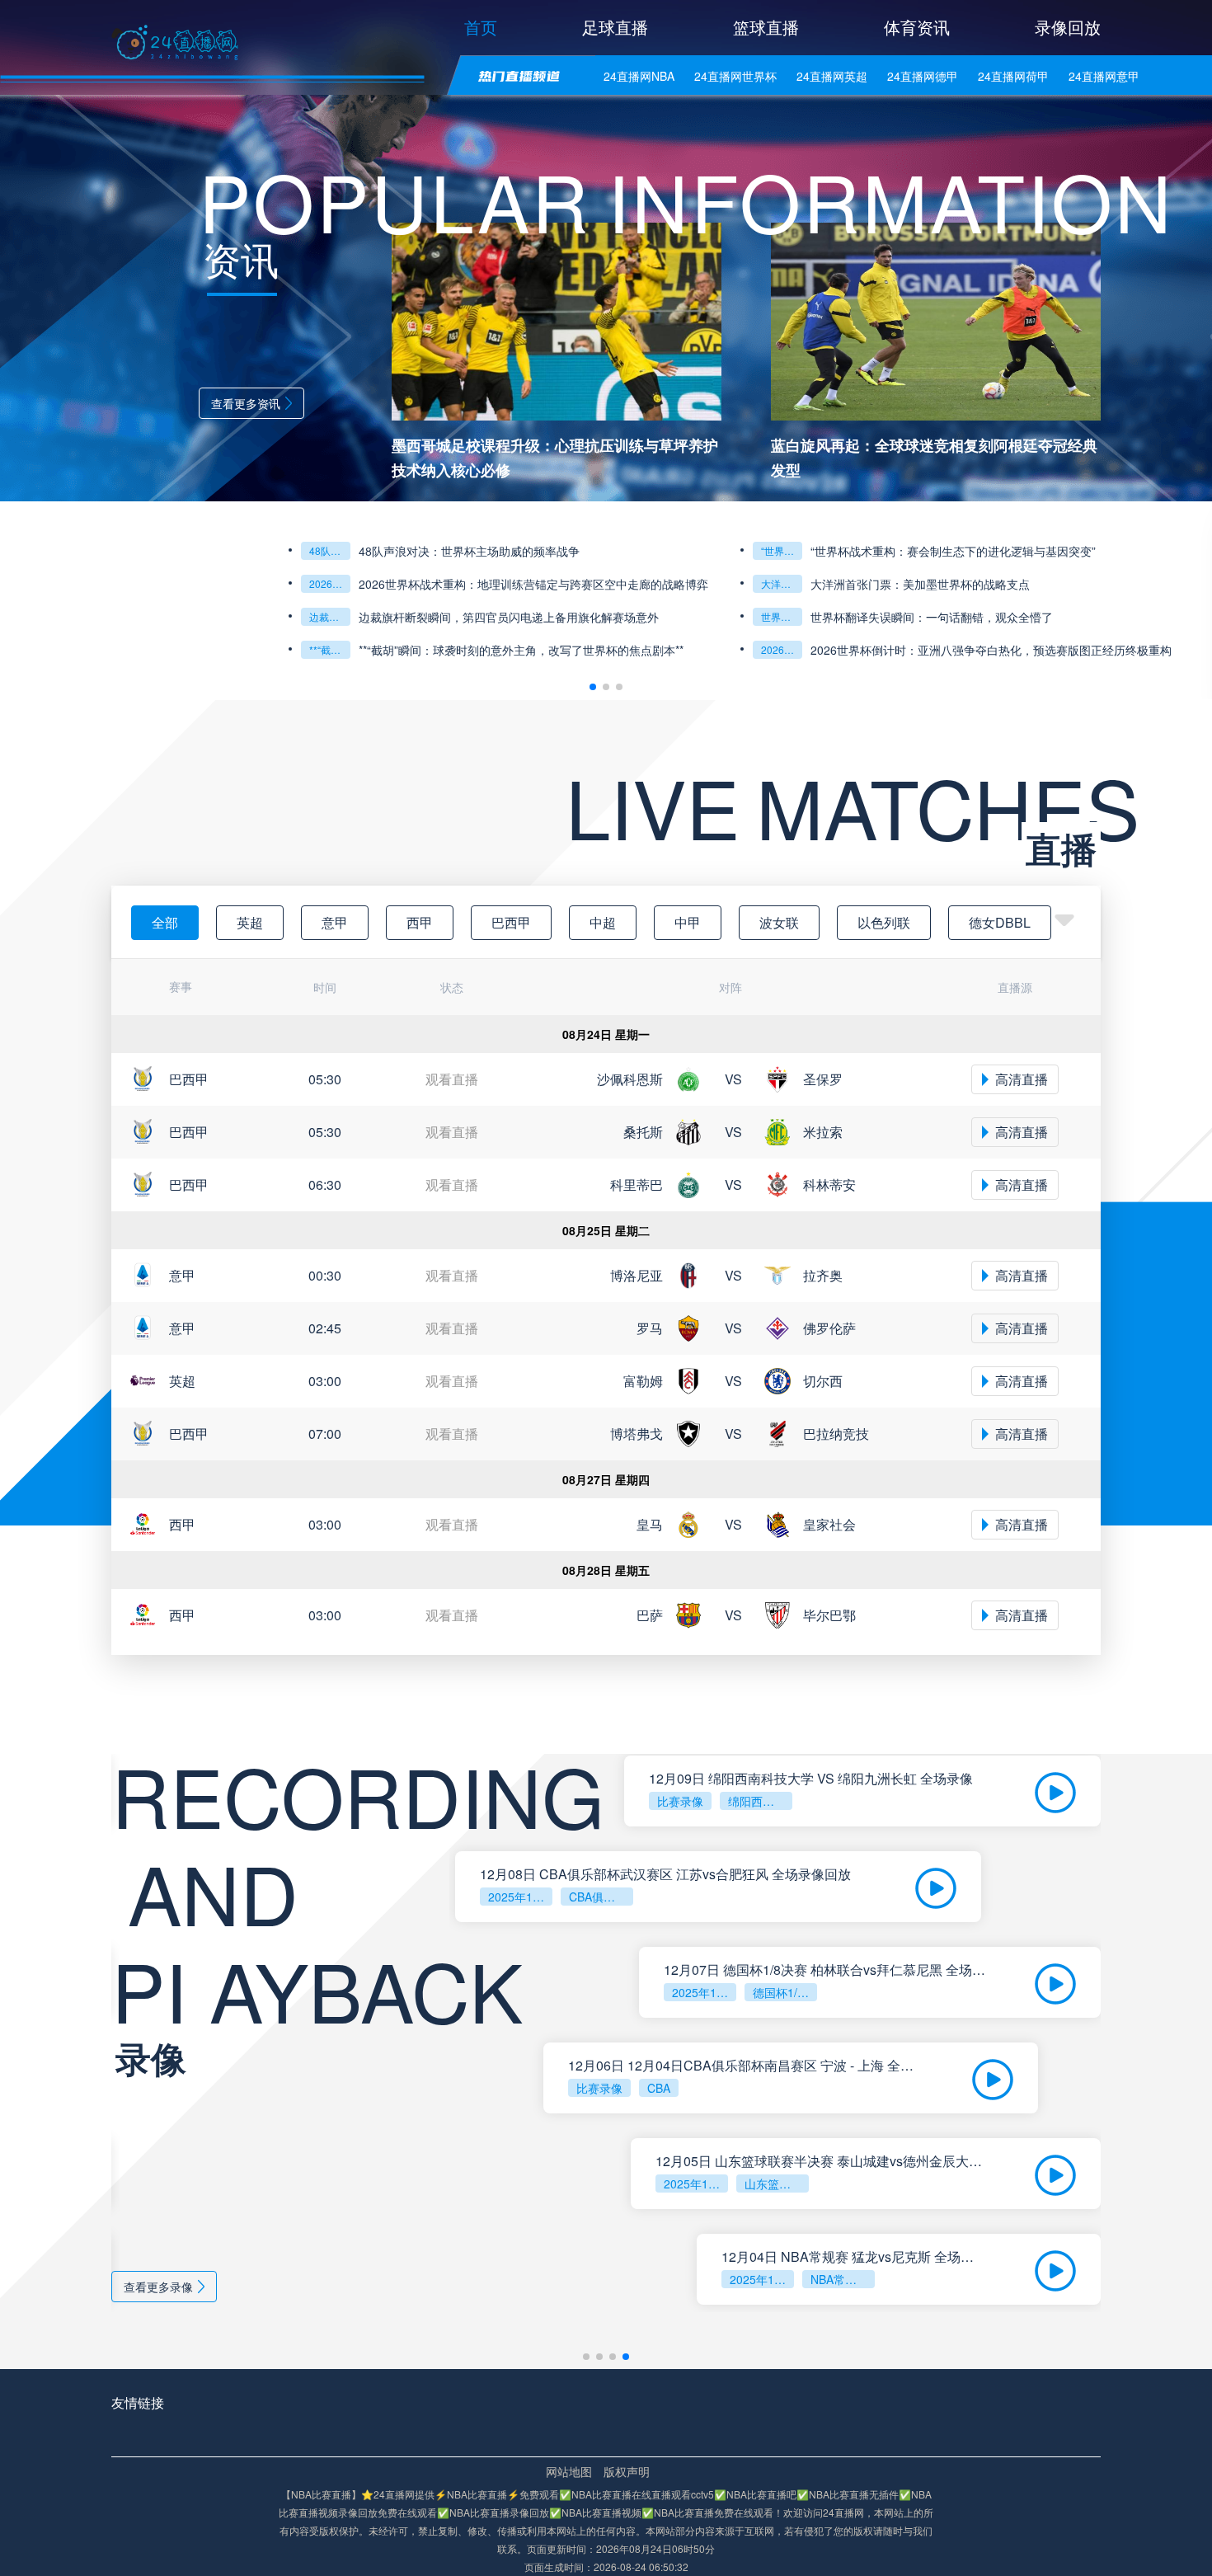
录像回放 (1068, 27)
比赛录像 (680, 1801)
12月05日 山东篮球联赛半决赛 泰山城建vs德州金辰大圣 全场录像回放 (820, 2161)
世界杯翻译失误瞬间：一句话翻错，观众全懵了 (932, 617)
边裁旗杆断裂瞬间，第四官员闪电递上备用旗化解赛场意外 (509, 617)
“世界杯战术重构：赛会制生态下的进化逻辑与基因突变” (782, 550)
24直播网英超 (832, 76)
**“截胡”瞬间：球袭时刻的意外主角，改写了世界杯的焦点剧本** (521, 650)
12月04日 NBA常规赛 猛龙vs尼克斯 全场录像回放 (853, 2257)
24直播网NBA (639, 76)
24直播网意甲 (1104, 76)
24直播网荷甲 (1013, 76)
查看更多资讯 (246, 403)
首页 (481, 27)
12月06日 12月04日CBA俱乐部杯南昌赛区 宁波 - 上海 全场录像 (745, 2066)
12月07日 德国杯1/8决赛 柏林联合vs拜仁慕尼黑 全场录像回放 (824, 1970)
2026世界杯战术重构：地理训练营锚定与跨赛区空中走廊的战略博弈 (330, 583)
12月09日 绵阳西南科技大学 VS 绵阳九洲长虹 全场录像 (811, 1779)
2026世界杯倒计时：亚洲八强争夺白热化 (782, 649)
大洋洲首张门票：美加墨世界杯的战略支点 (782, 583)
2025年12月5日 (520, 1897)
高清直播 (1022, 1079)
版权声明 (627, 2471)
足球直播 (615, 27)
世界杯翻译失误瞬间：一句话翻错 (782, 616)
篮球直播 (766, 27)
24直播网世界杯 (735, 76)
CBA (659, 2088)
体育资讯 (917, 27)
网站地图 (569, 2471)
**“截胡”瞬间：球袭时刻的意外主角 (330, 649)
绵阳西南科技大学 (760, 1801)
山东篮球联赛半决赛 (777, 2183)
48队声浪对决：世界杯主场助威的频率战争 (330, 550)
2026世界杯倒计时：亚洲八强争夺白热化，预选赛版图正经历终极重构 (991, 650)
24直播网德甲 (923, 76)
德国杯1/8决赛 (785, 1992)
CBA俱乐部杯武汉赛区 (601, 1897)
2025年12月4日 (704, 1992)
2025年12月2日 (696, 2183)
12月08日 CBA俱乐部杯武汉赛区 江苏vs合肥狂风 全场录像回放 (665, 1874)
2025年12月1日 (762, 2279)
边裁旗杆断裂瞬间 (330, 616)
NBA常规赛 (839, 2279)
